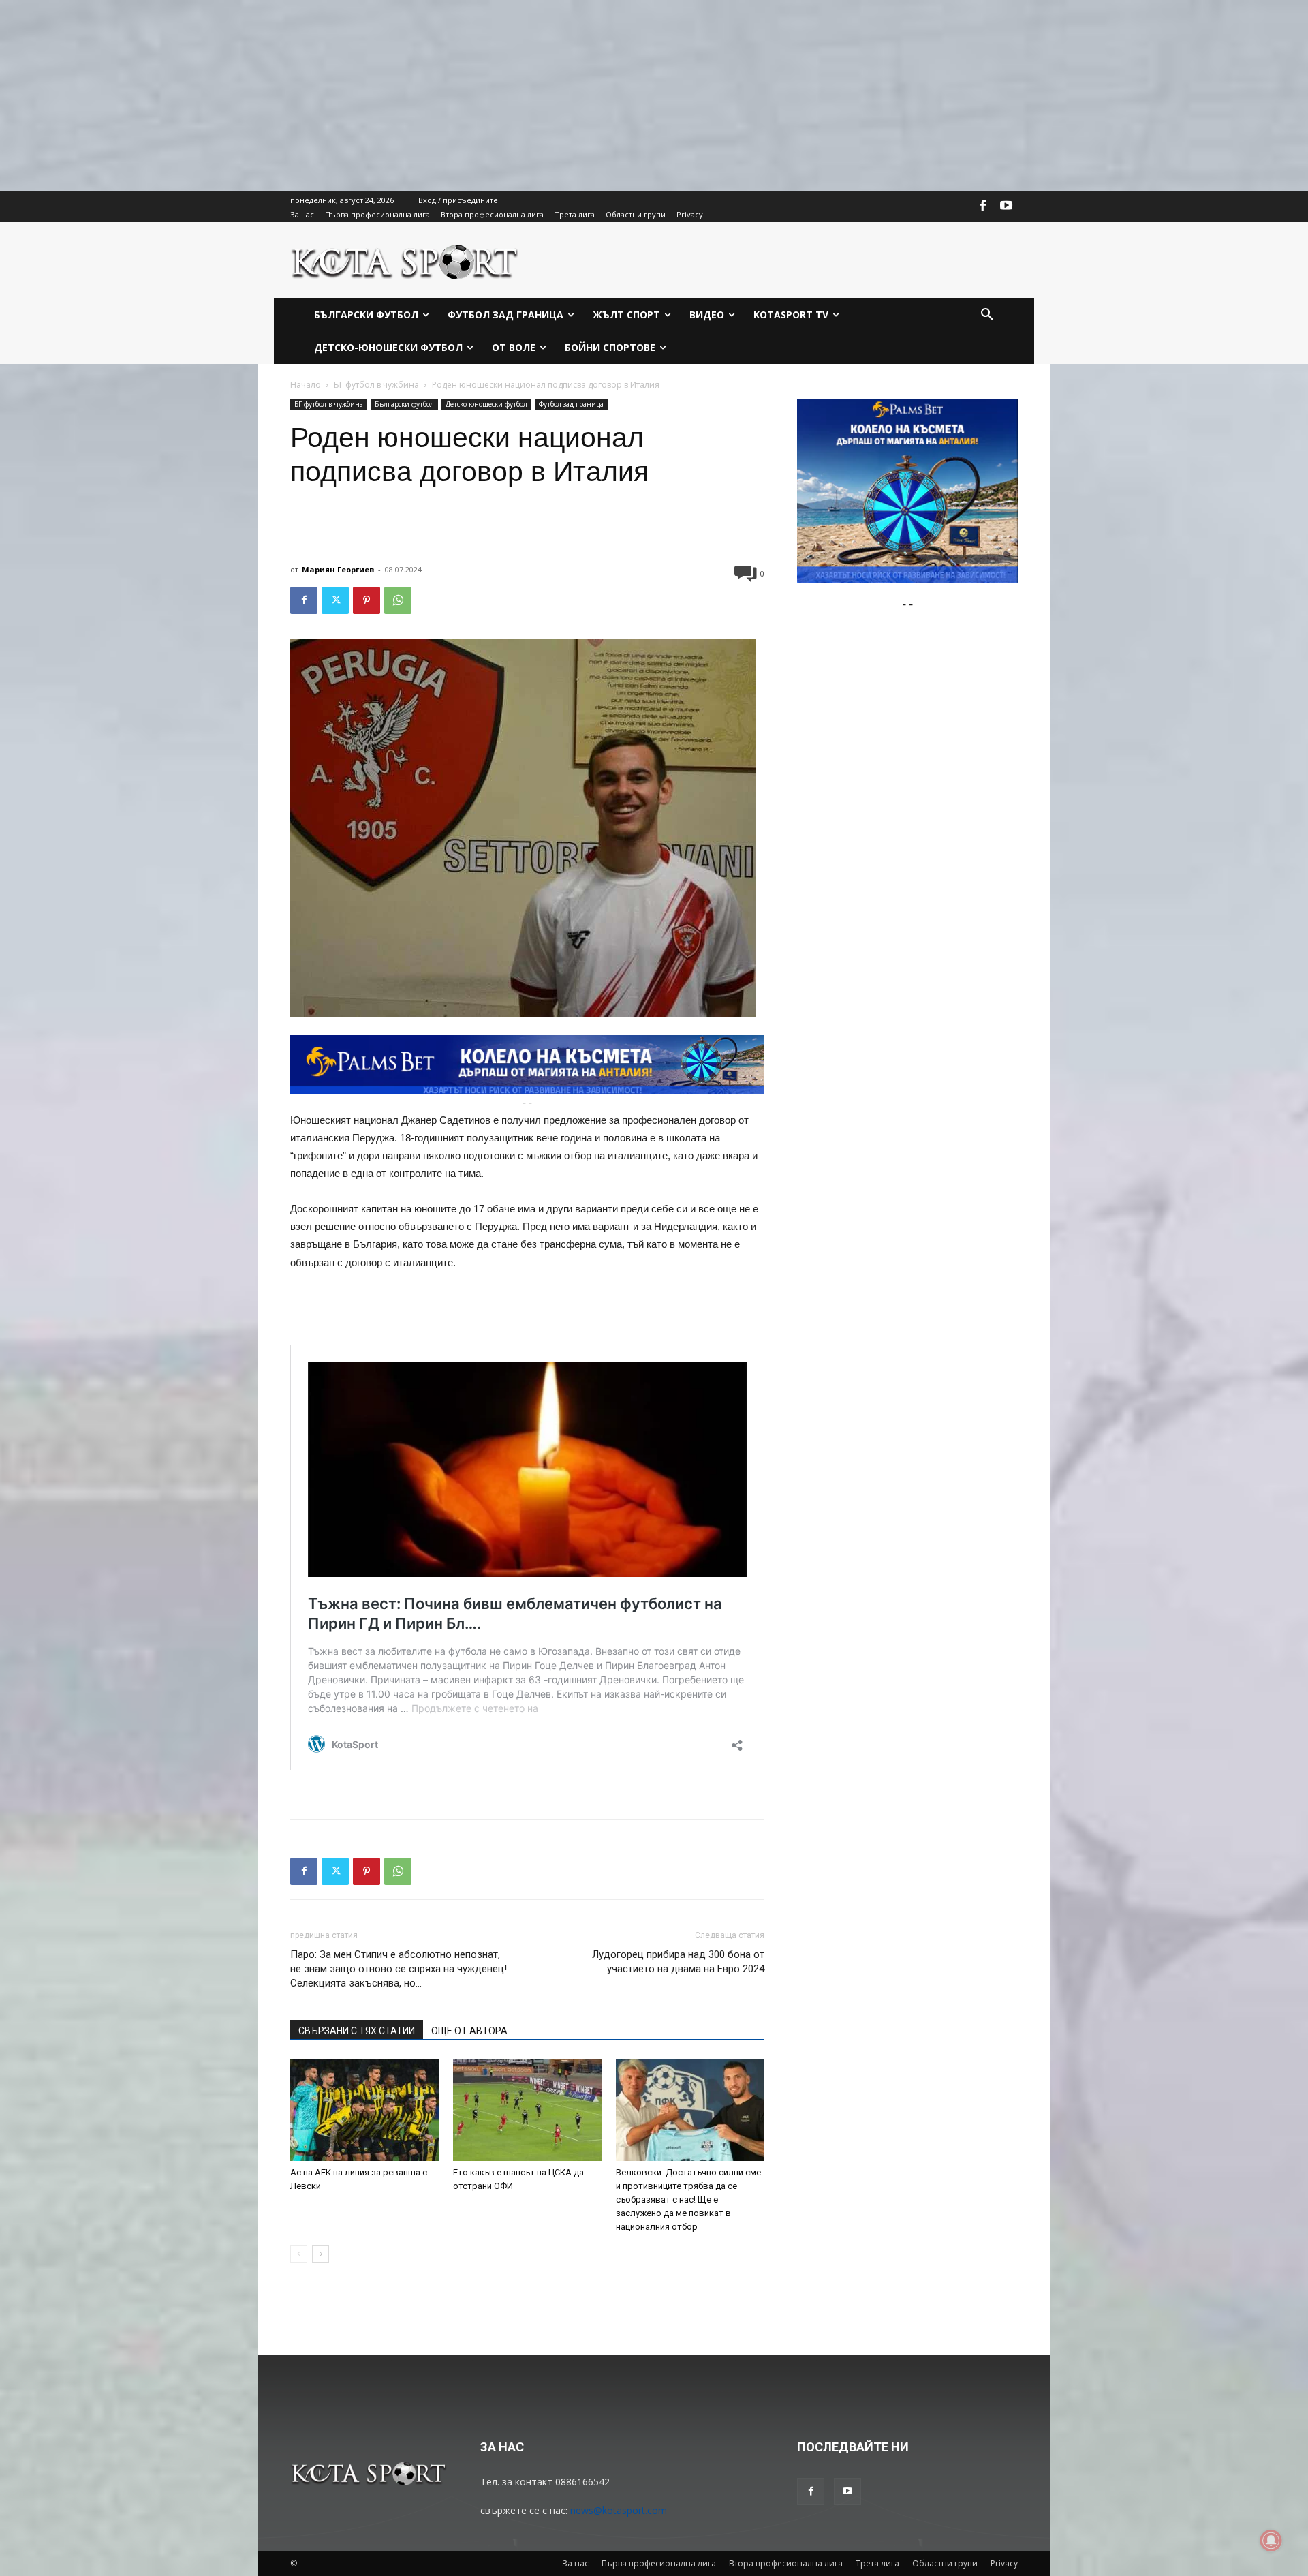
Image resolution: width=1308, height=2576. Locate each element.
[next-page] (321, 2254)
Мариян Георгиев (338, 569)
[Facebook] (983, 206)
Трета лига (877, 2563)
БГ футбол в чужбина (376, 385)
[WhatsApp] (398, 600)
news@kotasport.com (619, 2510)
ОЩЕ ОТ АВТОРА (469, 2031)
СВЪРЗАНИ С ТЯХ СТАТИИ (357, 2031)
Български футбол (404, 404)
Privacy (1004, 2563)
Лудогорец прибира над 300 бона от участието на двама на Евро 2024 (678, 1962)
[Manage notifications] (1271, 2541)
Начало (306, 385)
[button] (987, 315)
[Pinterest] (367, 600)
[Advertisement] (409, 95)
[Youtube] (1006, 206)
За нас (575, 2563)
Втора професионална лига (786, 2563)
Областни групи (945, 2563)
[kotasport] (405, 260)
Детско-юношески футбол (486, 404)
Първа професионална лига (659, 2563)
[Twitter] (335, 600)
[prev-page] (299, 2254)
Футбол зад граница (571, 404)
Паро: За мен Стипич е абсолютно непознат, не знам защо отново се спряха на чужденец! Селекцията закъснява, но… (399, 1969)
